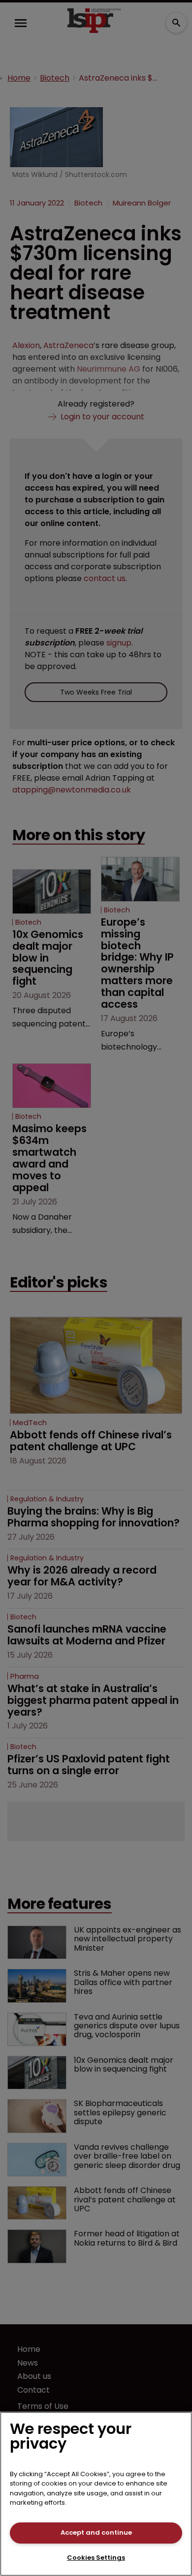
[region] (96, 2494)
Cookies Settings (96, 2558)
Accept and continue (96, 2532)
